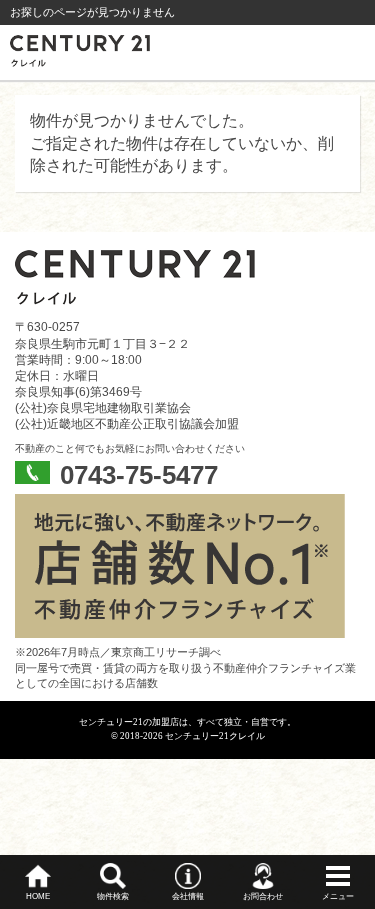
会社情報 (188, 896)
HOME (38, 896)
